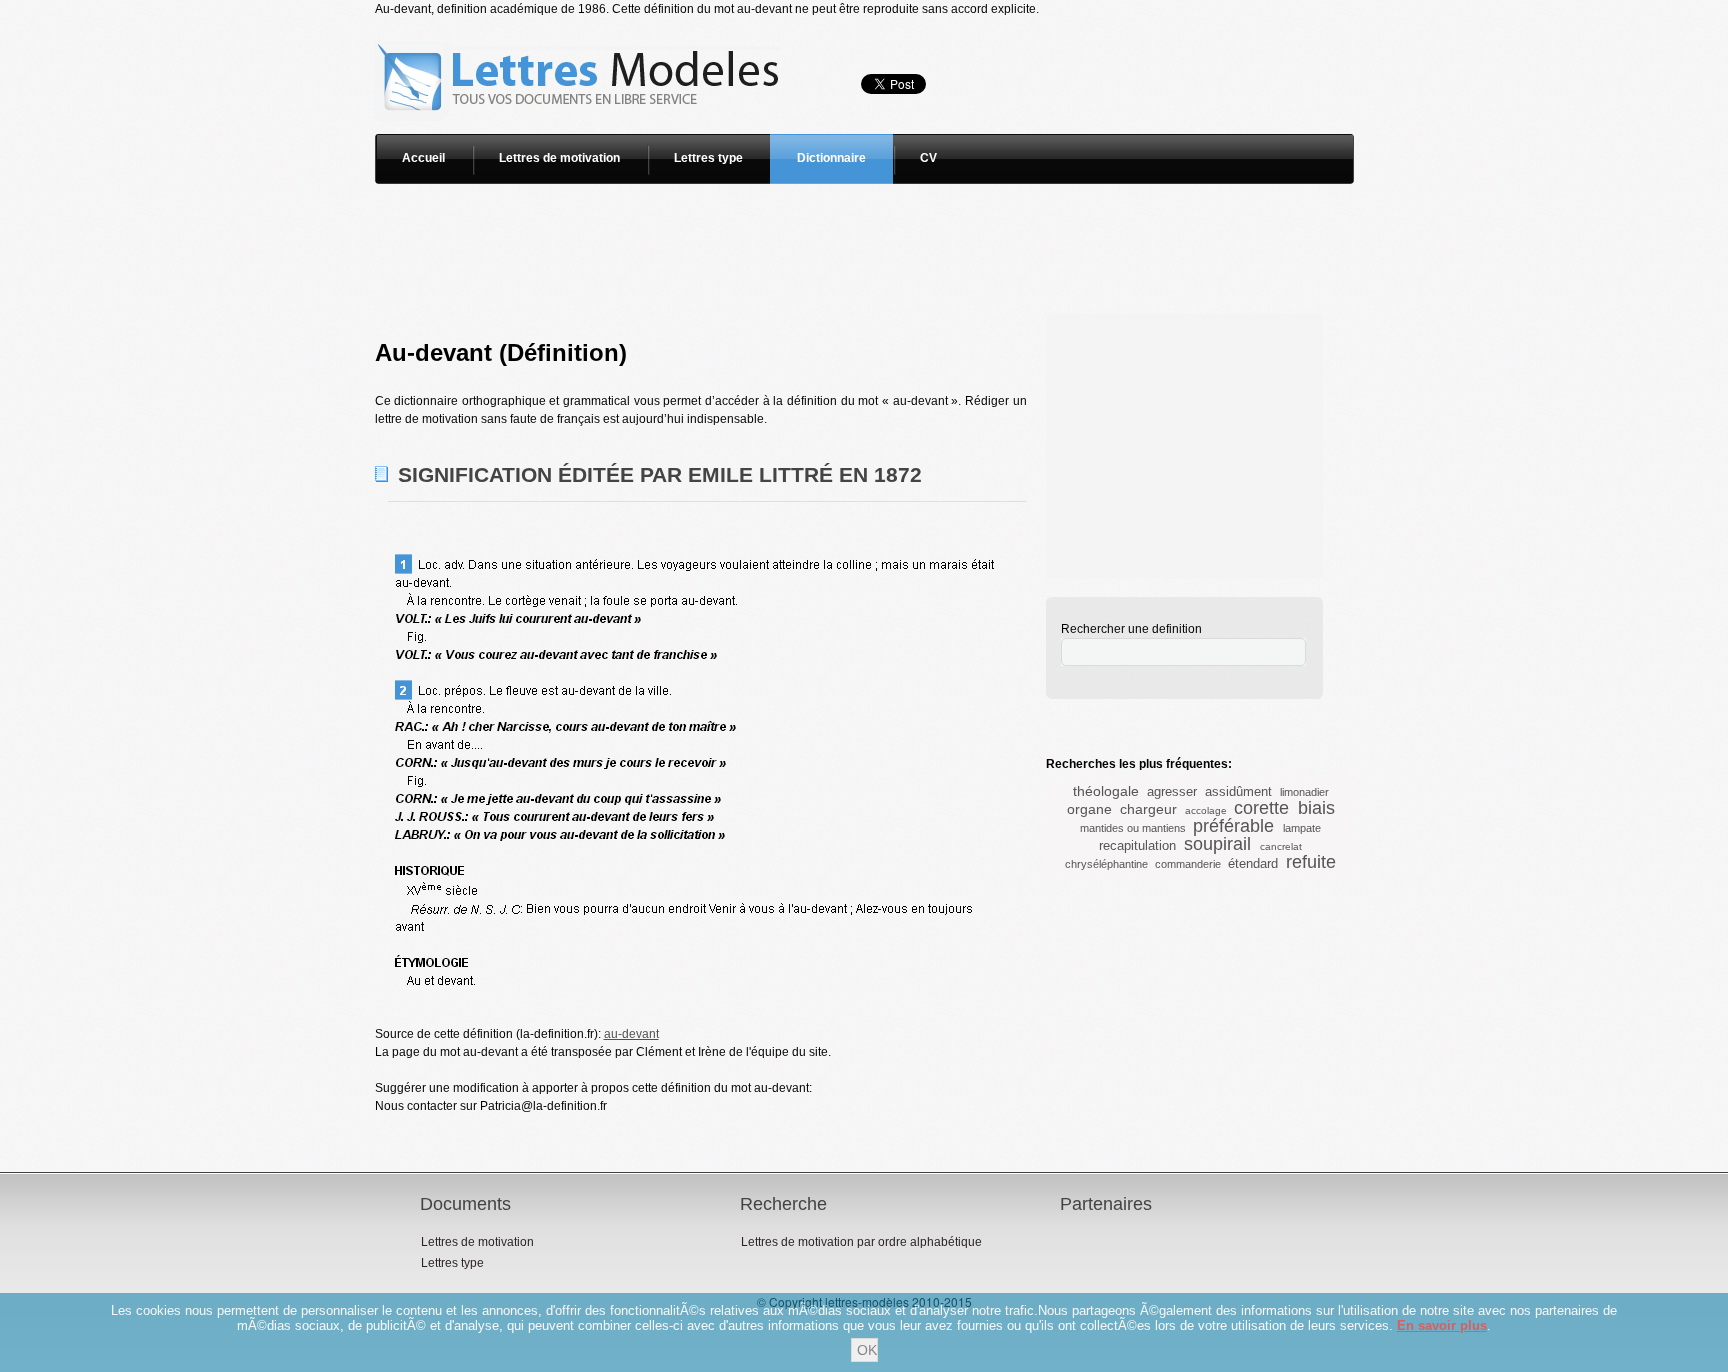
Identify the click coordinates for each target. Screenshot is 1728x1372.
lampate (1302, 828)
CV (928, 158)
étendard (1253, 863)
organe (1089, 809)
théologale (1106, 791)
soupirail (1217, 844)
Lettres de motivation (559, 158)
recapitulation (1137, 845)
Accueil (423, 158)
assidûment (1238, 791)
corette (1261, 808)
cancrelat (1281, 846)
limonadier (1304, 792)
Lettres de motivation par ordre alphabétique (861, 1242)
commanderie (1188, 864)
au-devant (631, 1034)
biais (1316, 808)
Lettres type (708, 158)
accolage (1206, 810)
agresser (1172, 791)
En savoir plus (1442, 1325)
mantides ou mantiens (1133, 828)
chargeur (1148, 809)
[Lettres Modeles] (581, 27)
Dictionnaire (831, 158)
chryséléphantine (1106, 864)
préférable (1233, 826)
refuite (1311, 862)
